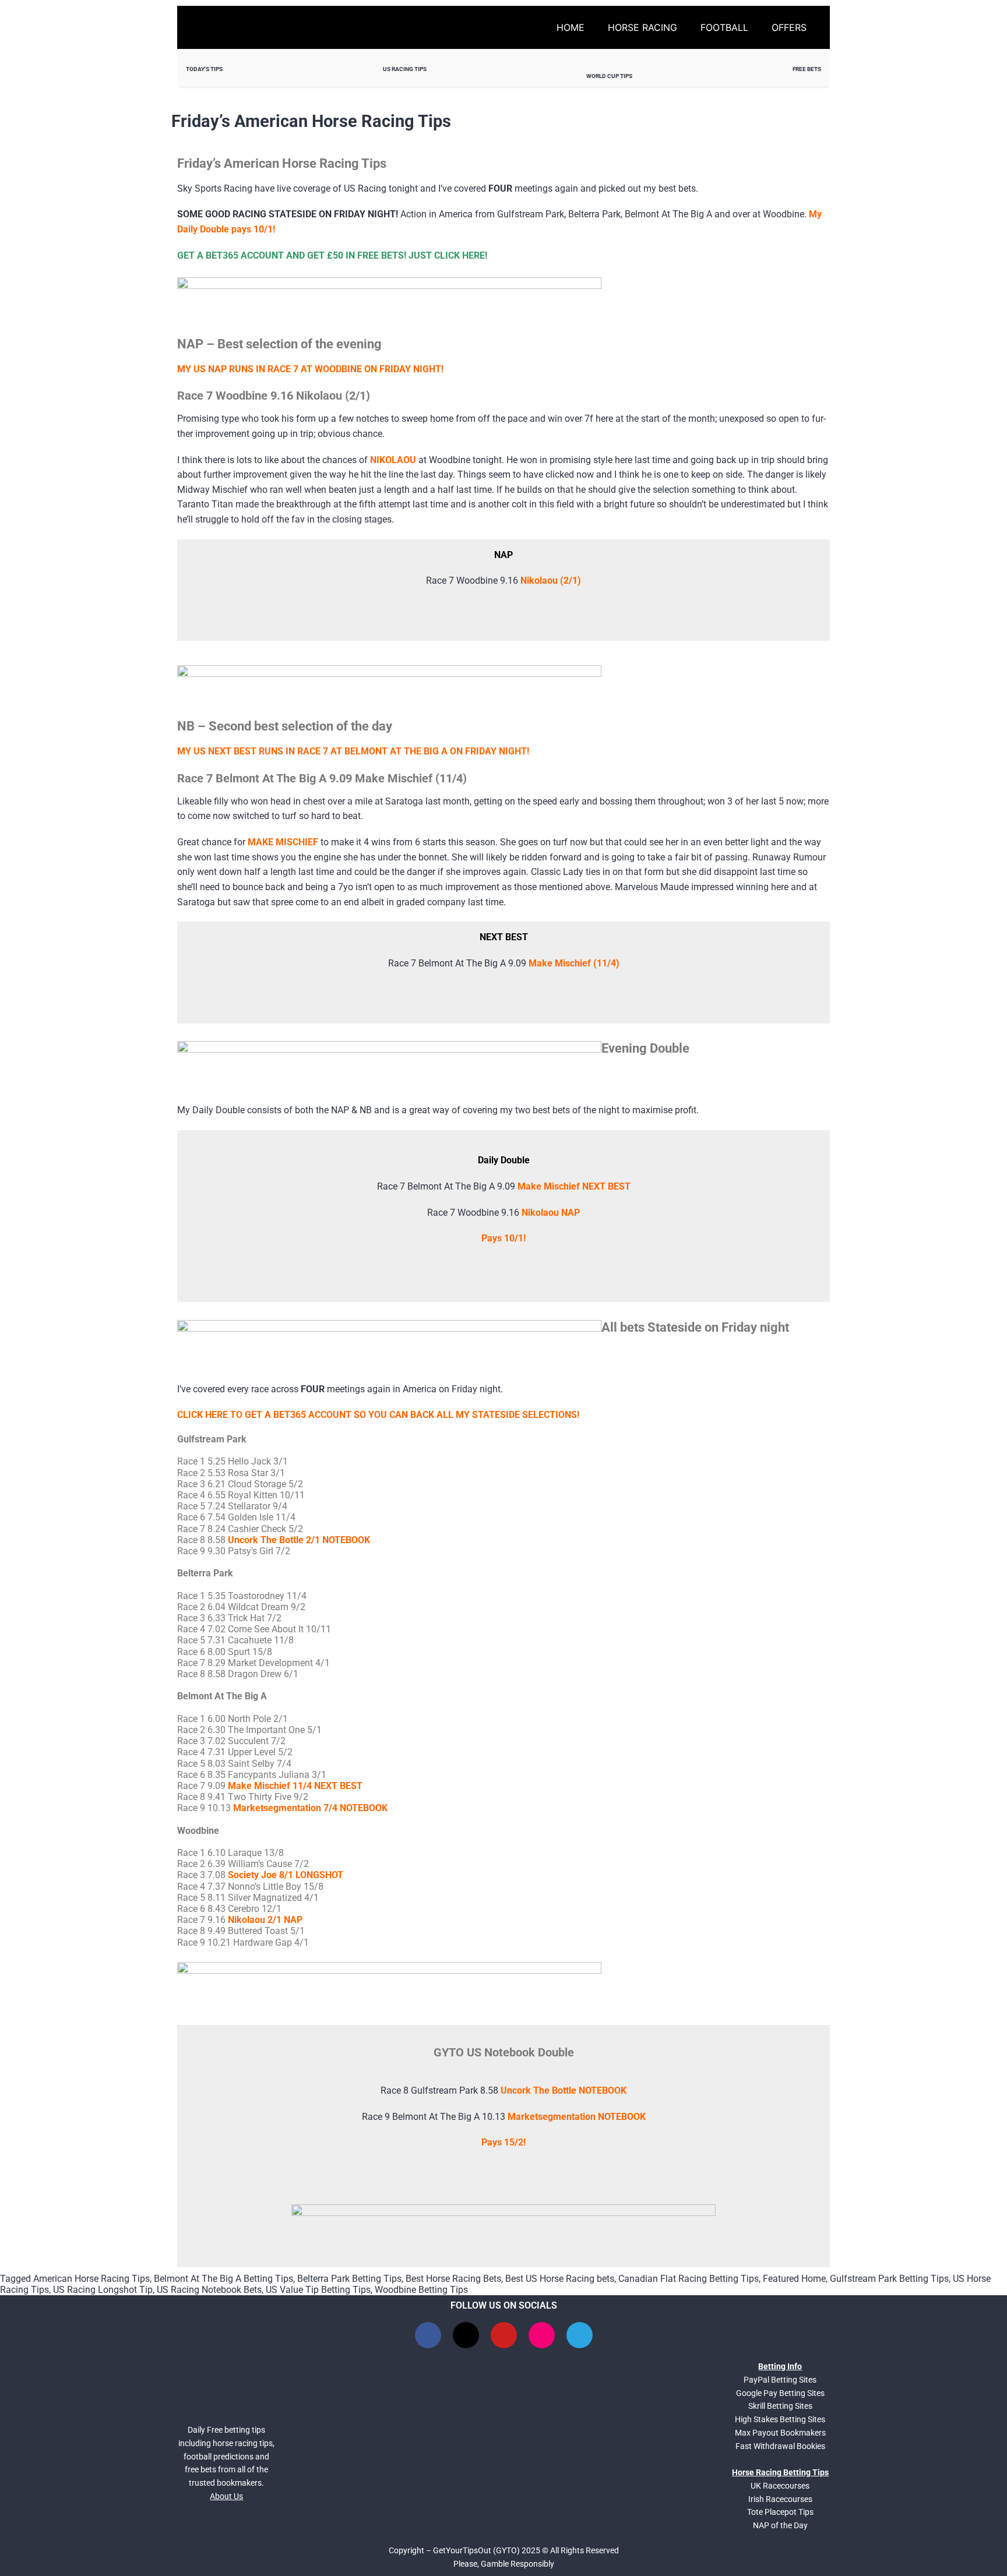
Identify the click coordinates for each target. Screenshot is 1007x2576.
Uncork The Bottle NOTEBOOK (564, 2090)
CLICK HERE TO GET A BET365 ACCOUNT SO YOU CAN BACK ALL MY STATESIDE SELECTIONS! (378, 1415)
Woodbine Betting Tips (421, 2290)
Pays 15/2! (503, 2142)
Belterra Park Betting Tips (349, 2279)
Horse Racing (642, 27)
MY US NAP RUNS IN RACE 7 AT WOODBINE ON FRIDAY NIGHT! (310, 369)
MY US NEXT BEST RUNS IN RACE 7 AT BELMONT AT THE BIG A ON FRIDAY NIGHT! (353, 751)
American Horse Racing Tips (91, 2279)
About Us (226, 2496)
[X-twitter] (466, 2335)
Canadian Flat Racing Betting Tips (689, 2279)
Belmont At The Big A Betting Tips (223, 2279)
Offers (789, 27)
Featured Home (794, 2279)
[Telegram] (580, 2335)
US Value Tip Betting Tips (318, 2290)
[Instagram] (542, 2335)
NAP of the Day (780, 2525)
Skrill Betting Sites (780, 2406)
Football (724, 27)
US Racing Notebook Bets (209, 2290)
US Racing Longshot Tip (103, 2290)
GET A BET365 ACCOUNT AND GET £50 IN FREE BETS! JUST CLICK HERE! (332, 255)
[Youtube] (504, 2335)
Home (571, 27)
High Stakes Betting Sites (780, 2419)
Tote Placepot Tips (780, 2512)
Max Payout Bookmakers (780, 2433)
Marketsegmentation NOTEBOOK (577, 2117)
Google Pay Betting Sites (780, 2393)
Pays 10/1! (503, 1238)
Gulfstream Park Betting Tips (889, 2279)
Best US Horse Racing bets (560, 2279)
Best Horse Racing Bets (453, 2279)
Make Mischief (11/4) (574, 963)
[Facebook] (428, 2335)
